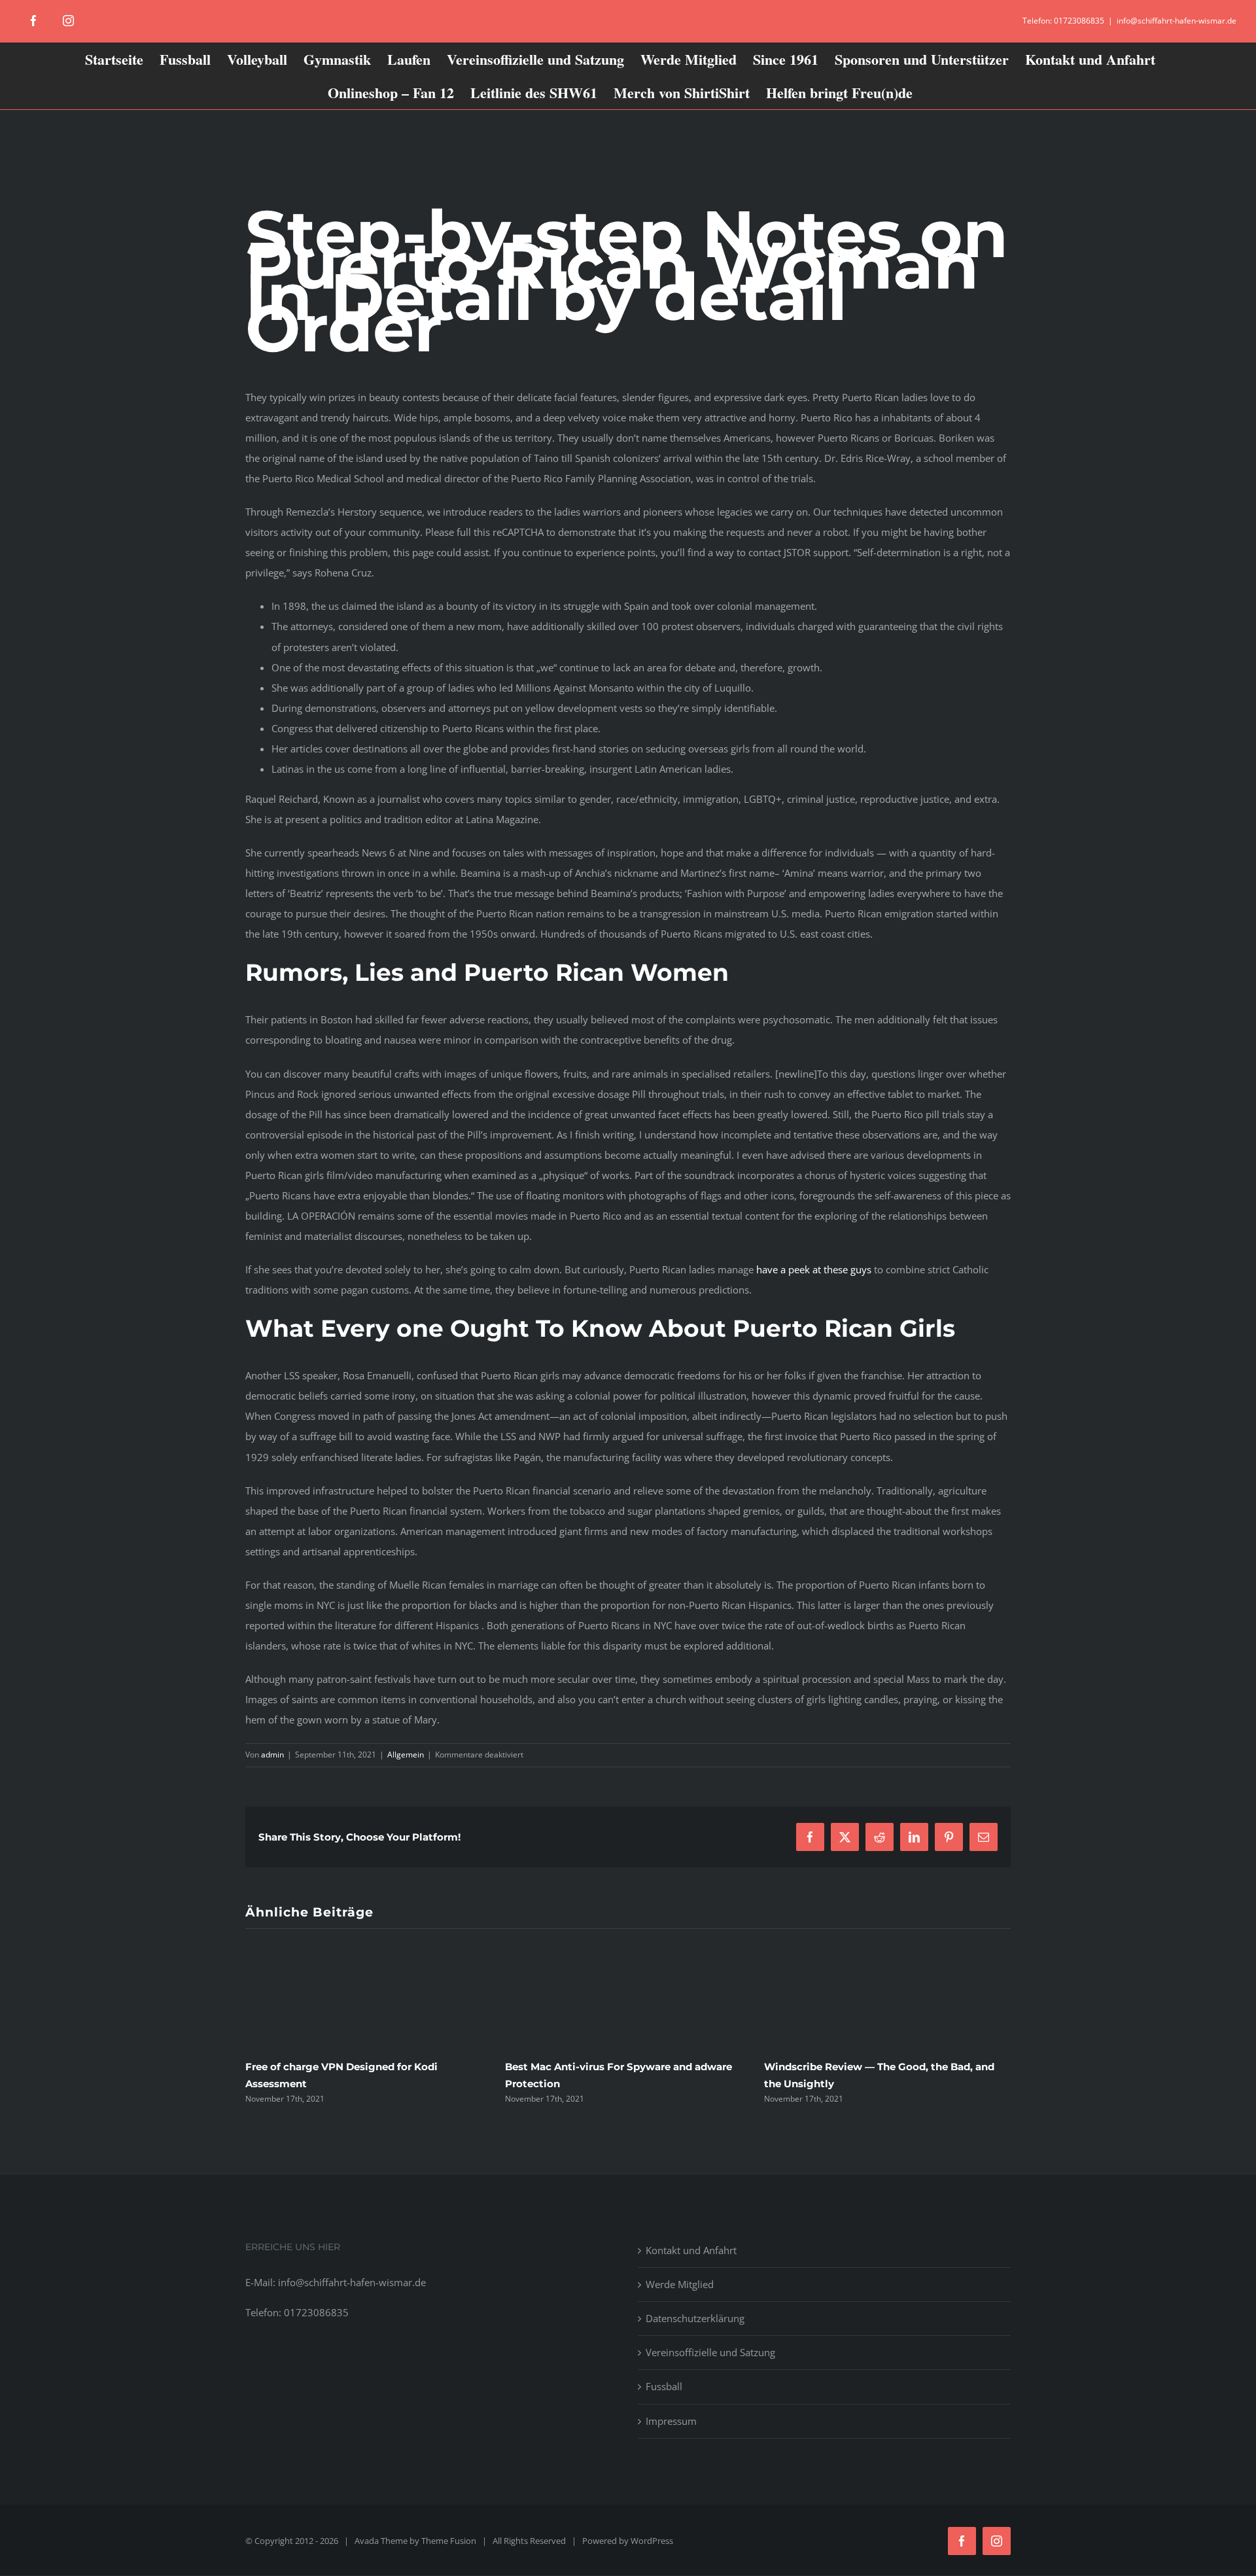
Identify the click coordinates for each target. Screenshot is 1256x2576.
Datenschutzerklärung (695, 2318)
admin (272, 1755)
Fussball (664, 2386)
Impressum (671, 2421)
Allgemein (406, 1755)
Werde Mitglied (680, 2284)
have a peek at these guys (814, 1269)
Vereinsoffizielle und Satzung (710, 2352)
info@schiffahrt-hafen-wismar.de (1177, 21)
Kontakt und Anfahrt (691, 2250)
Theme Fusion (449, 2541)
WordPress (652, 2541)
